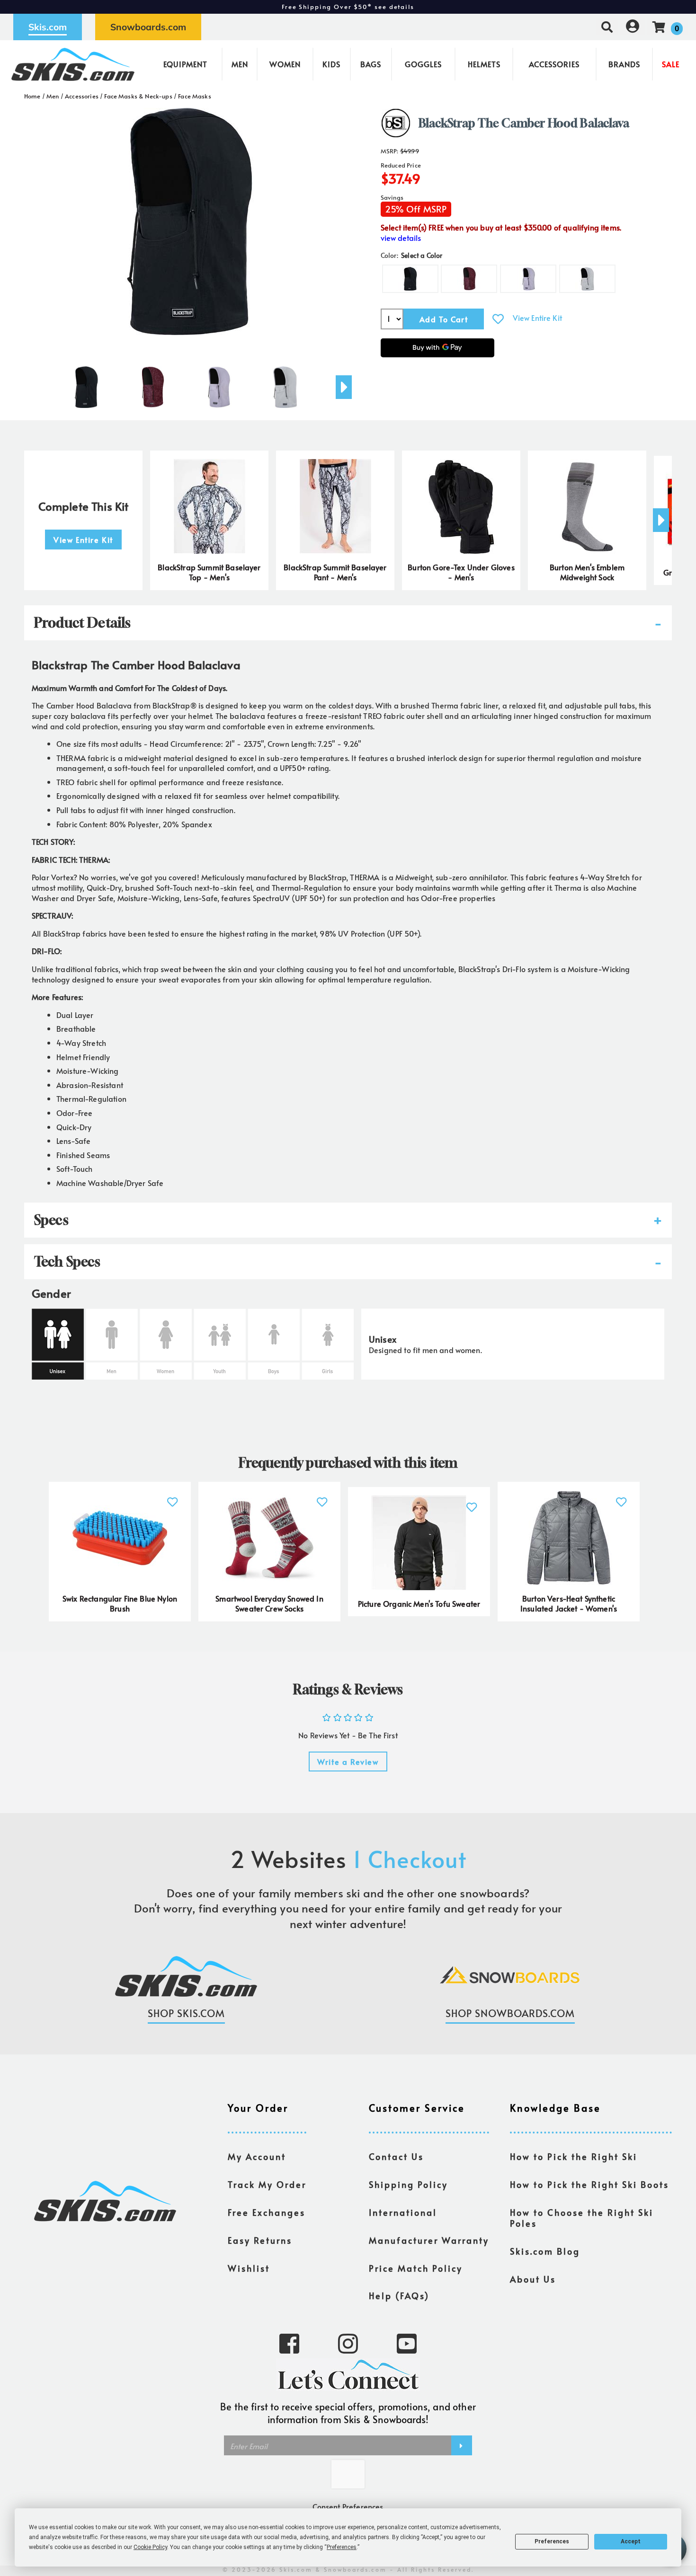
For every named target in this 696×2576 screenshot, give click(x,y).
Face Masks (195, 96)
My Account (257, 2157)
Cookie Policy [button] (150, 2547)
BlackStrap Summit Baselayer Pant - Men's (335, 572)
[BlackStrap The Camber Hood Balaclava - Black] (86, 383)
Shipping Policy (408, 2185)
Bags (371, 64)
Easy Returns (260, 2240)
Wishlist (249, 2268)
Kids (331, 64)
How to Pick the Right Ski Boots (589, 2185)
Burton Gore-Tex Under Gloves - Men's (461, 572)
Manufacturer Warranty (429, 2240)
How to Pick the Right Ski (574, 2157)
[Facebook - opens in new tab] (289, 2343)
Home (32, 96)
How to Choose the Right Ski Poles (582, 2218)
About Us (533, 2279)
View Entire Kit (537, 318)
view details (401, 238)
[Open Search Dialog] (607, 27)
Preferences (552, 2541)
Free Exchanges (267, 2213)
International (403, 2213)
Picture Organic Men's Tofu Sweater (419, 1603)
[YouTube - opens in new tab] (407, 2343)
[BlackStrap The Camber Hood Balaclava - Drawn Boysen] (152, 383)
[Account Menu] (633, 27)
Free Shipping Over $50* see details (348, 7)
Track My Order (267, 2185)
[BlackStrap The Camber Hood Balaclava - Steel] (285, 383)
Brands (624, 64)
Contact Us (396, 2157)
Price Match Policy (416, 2268)
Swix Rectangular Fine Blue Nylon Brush (120, 1603)
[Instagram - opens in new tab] (348, 2343)
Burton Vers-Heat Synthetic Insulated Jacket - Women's (569, 1603)
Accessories (554, 64)
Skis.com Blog (545, 2251)
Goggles (423, 64)
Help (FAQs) (399, 2296)
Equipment (185, 64)
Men (240, 64)
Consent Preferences (348, 2506)
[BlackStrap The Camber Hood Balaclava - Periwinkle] (219, 383)
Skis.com (48, 27)
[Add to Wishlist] (498, 319)
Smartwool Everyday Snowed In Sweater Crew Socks (269, 1603)
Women (285, 64)
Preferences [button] (342, 2547)
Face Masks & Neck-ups (138, 96)
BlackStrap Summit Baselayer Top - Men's (209, 572)
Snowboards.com (148, 27)
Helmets (484, 64)
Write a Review (348, 1762)
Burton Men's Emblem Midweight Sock (587, 572)
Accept (631, 2541)
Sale (671, 64)
